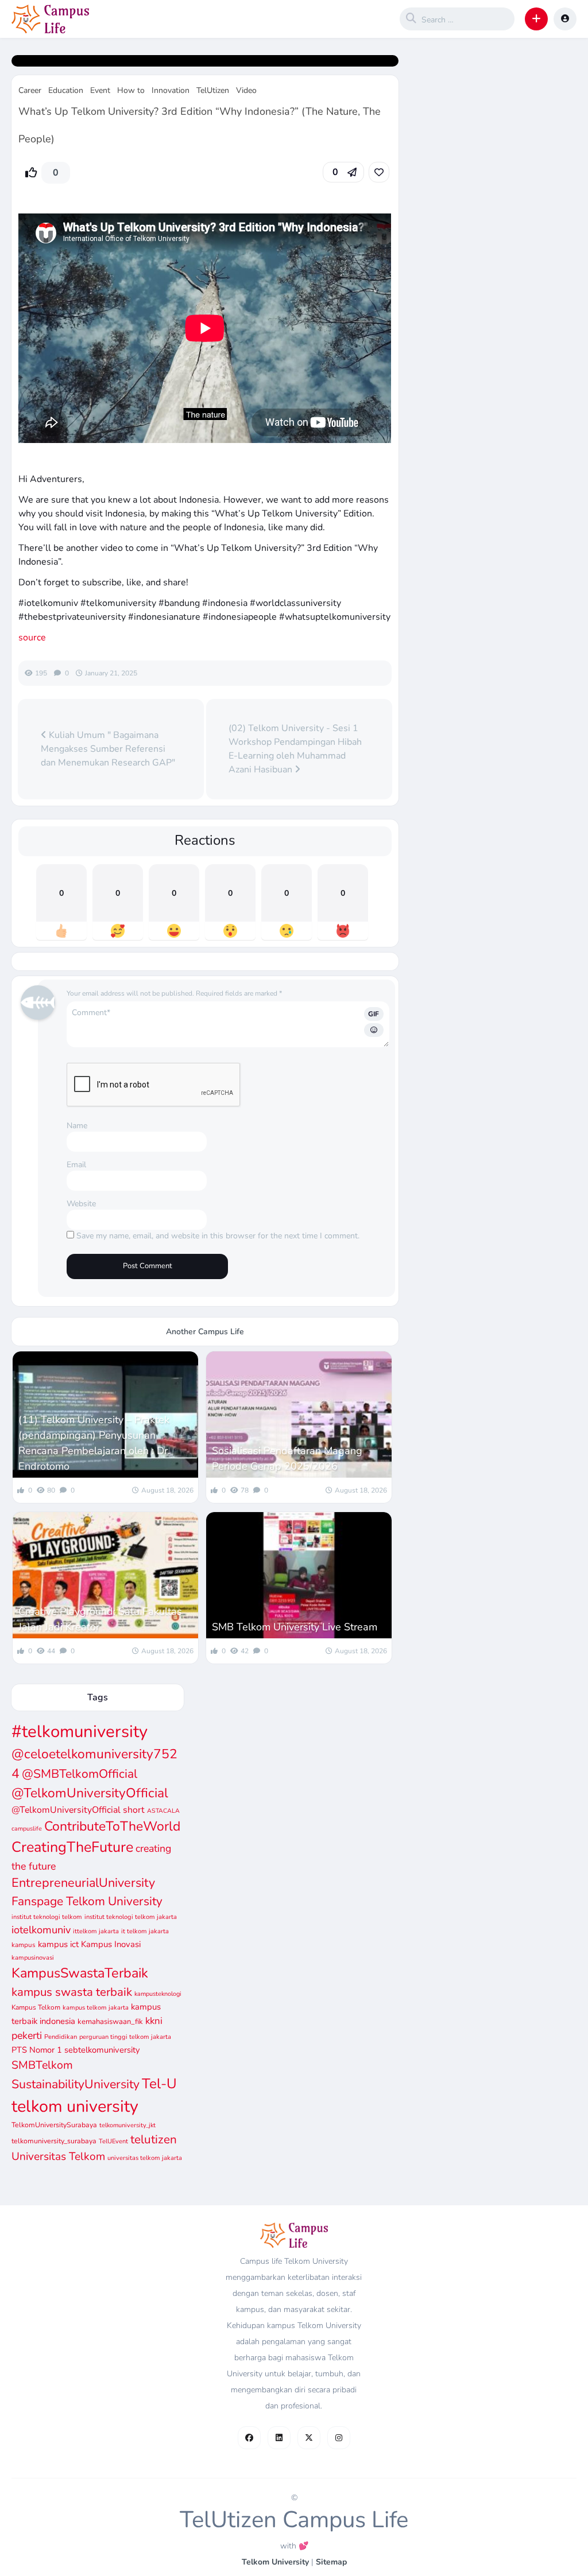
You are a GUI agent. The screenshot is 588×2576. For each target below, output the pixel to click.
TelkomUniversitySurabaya (54, 2125)
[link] (379, 172)
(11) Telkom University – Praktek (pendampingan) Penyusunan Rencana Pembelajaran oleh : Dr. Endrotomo (94, 1443)
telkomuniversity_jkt (127, 2125)
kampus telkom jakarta (96, 2008)
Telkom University (275, 2562)
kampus (24, 1945)
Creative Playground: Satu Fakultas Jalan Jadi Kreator (100, 1619)
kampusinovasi (33, 1958)
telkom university (75, 2106)
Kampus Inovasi (111, 1944)
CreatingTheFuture (72, 1847)
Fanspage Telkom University (87, 1901)
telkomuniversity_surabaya (54, 2141)
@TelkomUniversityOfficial (90, 1793)
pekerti (27, 2035)
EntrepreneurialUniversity (83, 1883)
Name (77, 1126)
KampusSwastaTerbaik (80, 1973)
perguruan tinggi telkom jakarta (125, 2037)
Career (30, 90)
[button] (536, 19)
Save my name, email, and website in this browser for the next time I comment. (218, 1236)
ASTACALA (163, 1811)
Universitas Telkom (58, 2157)
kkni (154, 2021)
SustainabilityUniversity (76, 2084)
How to (131, 90)
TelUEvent (113, 2141)
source (32, 638)
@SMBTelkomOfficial (80, 1774)
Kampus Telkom (36, 2007)
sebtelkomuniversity (102, 2050)
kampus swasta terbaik (72, 1992)
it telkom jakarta (145, 1931)
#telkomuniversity (80, 1731)
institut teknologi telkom (47, 1917)
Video (246, 90)
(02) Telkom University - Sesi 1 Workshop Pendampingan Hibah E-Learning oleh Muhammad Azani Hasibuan (295, 749)
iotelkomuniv (41, 1930)
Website (81, 1204)
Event (100, 90)
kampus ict (58, 1944)
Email (76, 1165)
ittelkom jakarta (96, 1931)
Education (66, 90)
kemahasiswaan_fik (110, 2022)
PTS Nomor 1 (37, 2050)
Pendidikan (61, 2037)
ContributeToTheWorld (112, 1826)
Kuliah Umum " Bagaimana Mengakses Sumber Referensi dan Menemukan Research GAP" (108, 749)
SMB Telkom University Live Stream (295, 1627)
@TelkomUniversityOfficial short (78, 1810)
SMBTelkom (42, 2065)
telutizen (154, 2139)
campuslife (27, 1829)
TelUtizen (213, 90)
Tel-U (159, 2084)
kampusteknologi (158, 1994)
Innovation (171, 90)
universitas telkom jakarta (145, 2158)
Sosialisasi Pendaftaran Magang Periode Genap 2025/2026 (287, 1458)
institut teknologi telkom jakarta (131, 1917)
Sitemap (331, 2562)
